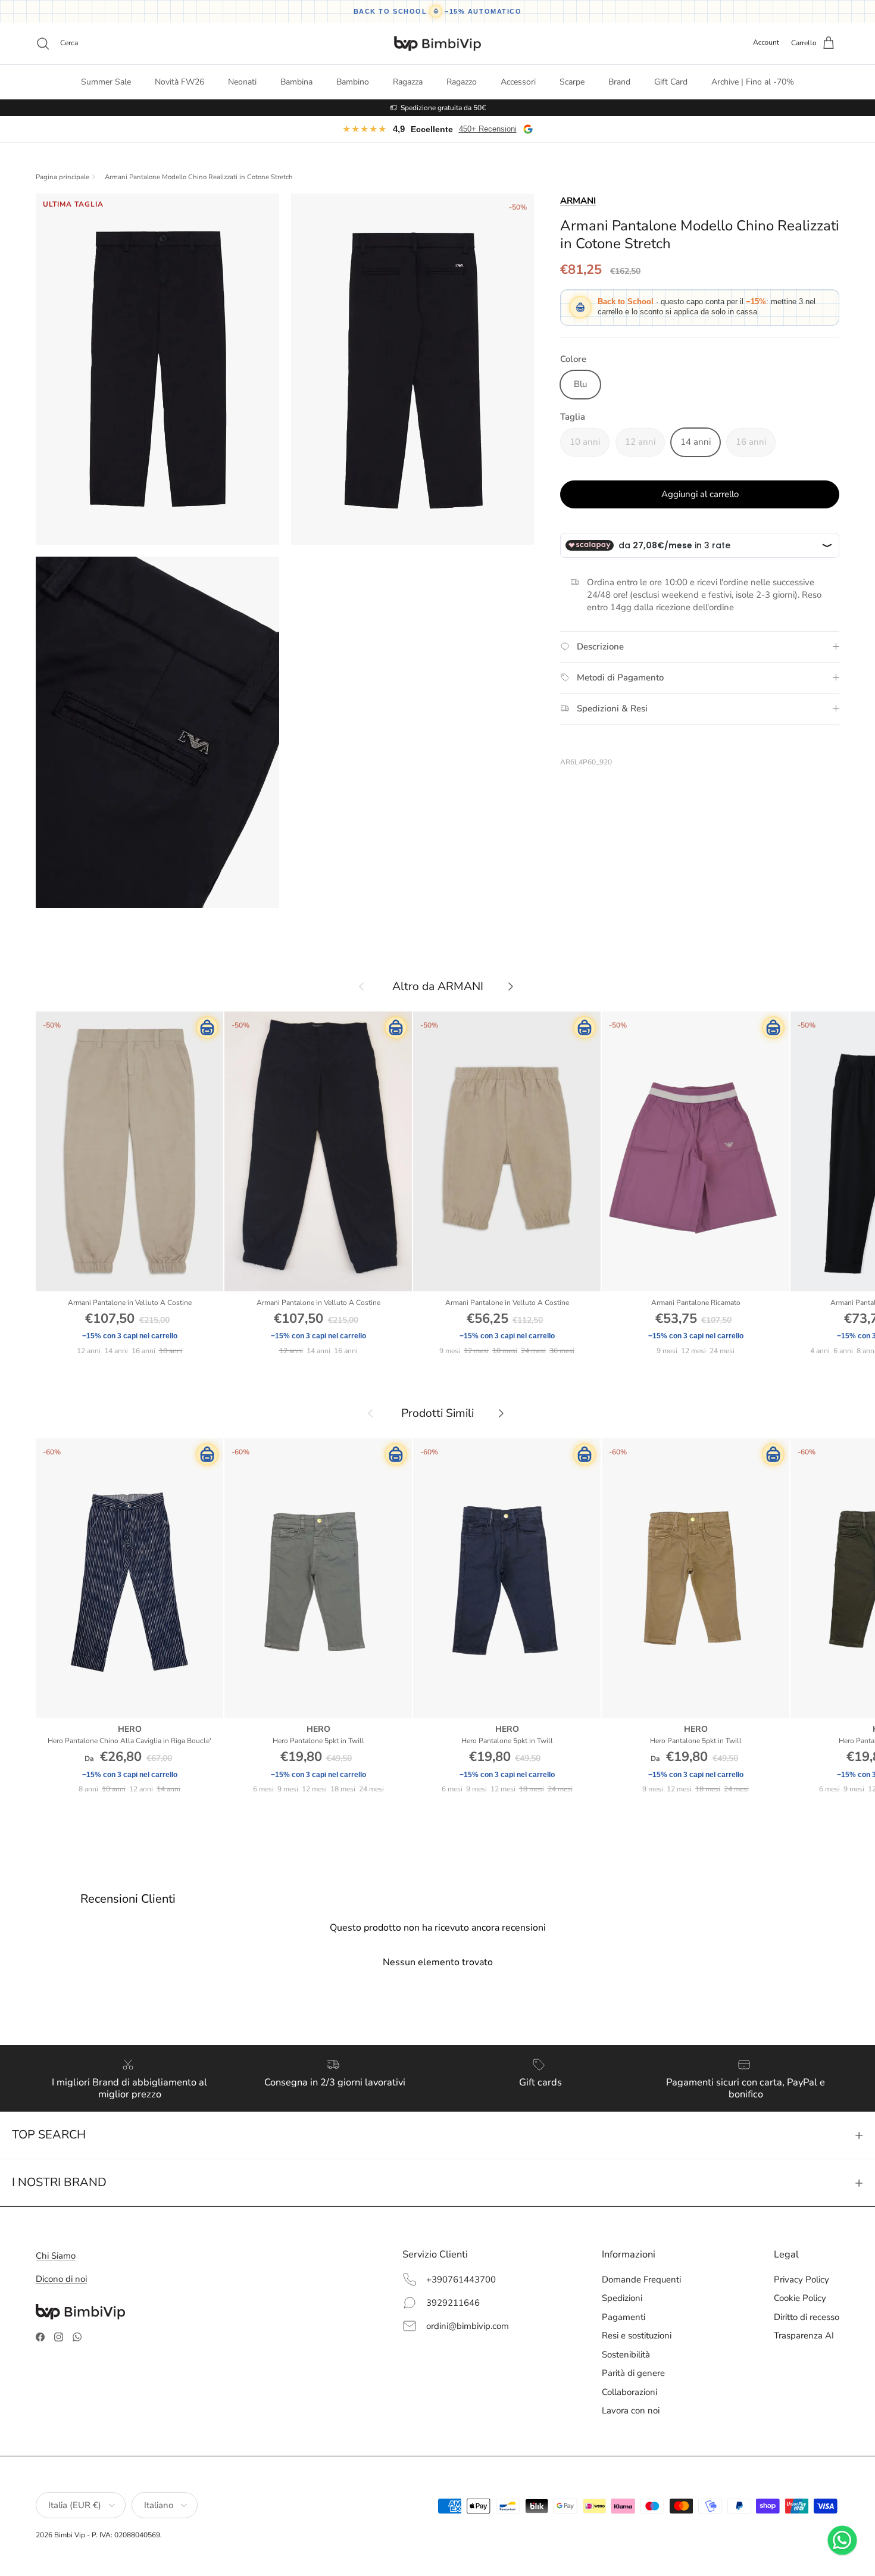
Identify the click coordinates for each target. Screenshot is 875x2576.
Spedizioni (622, 2298)
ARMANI (578, 201)
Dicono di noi (61, 2279)
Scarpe (572, 82)
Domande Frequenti (641, 2280)
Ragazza (408, 82)
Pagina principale (62, 177)
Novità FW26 (179, 82)
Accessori (518, 82)
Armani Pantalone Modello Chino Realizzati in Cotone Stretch (199, 177)
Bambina (296, 82)
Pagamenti (624, 2317)
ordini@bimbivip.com (468, 2326)
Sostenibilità (626, 2355)
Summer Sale (106, 82)
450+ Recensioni (488, 129)
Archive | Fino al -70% (753, 82)
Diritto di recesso (807, 2317)
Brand (619, 82)
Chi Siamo (56, 2256)
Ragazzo (462, 82)
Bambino (353, 82)
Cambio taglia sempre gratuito (443, 108)
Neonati (242, 82)
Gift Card (671, 82)
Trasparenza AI (804, 2335)
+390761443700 (461, 2280)
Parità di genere (633, 2373)
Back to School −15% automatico (438, 11)
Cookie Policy (800, 2298)
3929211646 (453, 2303)
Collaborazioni (629, 2392)
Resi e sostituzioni (637, 2335)
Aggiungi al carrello (700, 494)
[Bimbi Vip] (437, 43)
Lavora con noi (631, 2410)
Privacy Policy (801, 2280)
